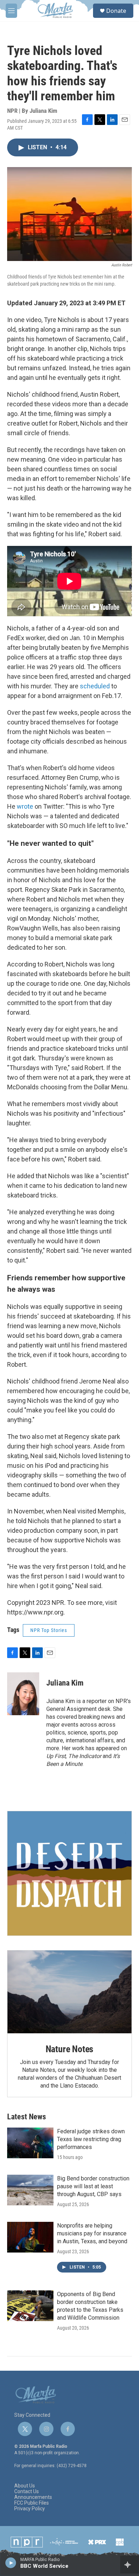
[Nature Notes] (69, 1992)
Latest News (27, 2117)
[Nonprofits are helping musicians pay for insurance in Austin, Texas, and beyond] (30, 2237)
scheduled (96, 686)
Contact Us (27, 2492)
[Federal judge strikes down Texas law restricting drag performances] (30, 2143)
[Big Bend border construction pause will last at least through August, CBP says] (30, 2190)
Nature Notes (70, 2049)
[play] (11, 2562)
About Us (25, 2486)
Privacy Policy (30, 2509)
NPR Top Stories (49, 1630)
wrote (26, 806)
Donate (116, 11)
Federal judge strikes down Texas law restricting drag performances (91, 2139)
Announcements (33, 2497)
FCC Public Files (32, 2503)
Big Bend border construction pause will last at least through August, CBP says (93, 2186)
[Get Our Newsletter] (69, 1873)
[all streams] (130, 2565)
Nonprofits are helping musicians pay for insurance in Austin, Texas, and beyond (92, 2233)
